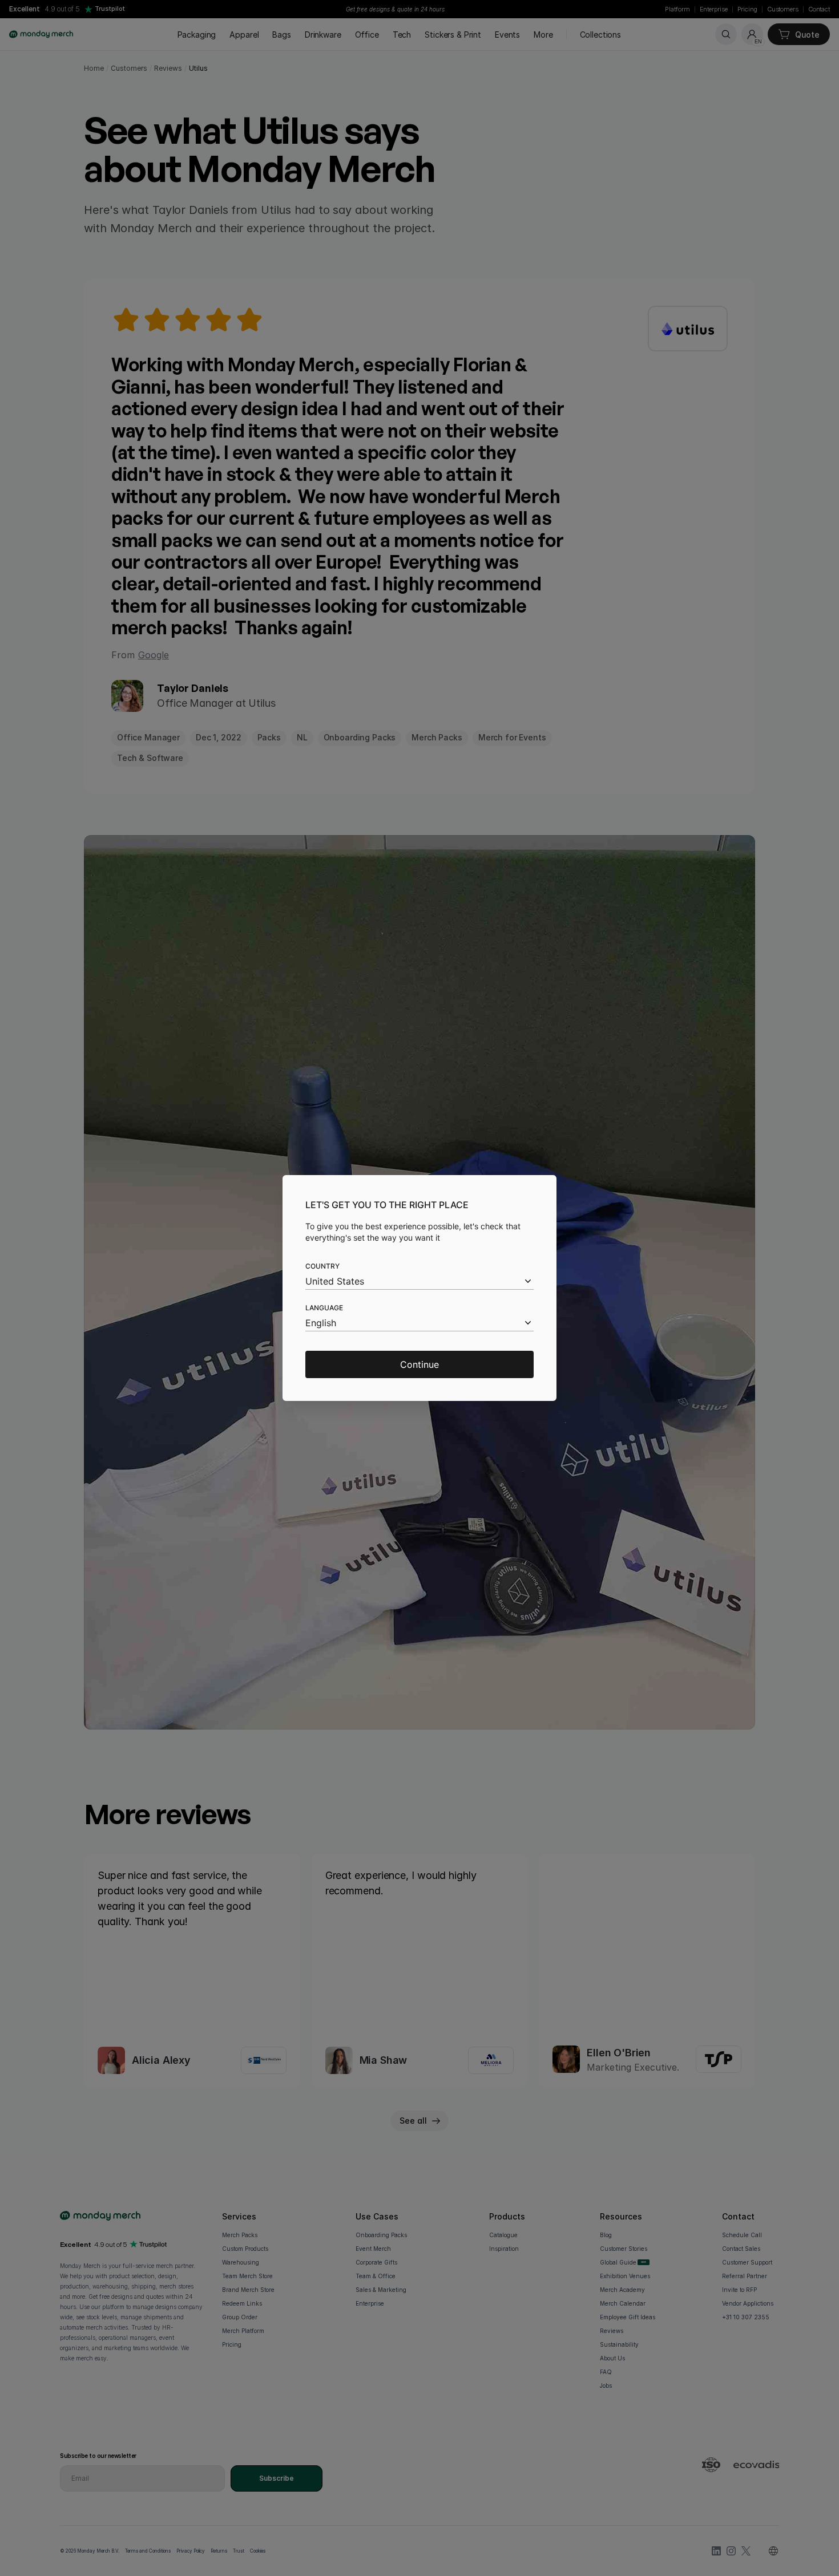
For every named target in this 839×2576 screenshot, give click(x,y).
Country (322, 1266)
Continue (419, 1364)
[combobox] (419, 1281)
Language (324, 1308)
